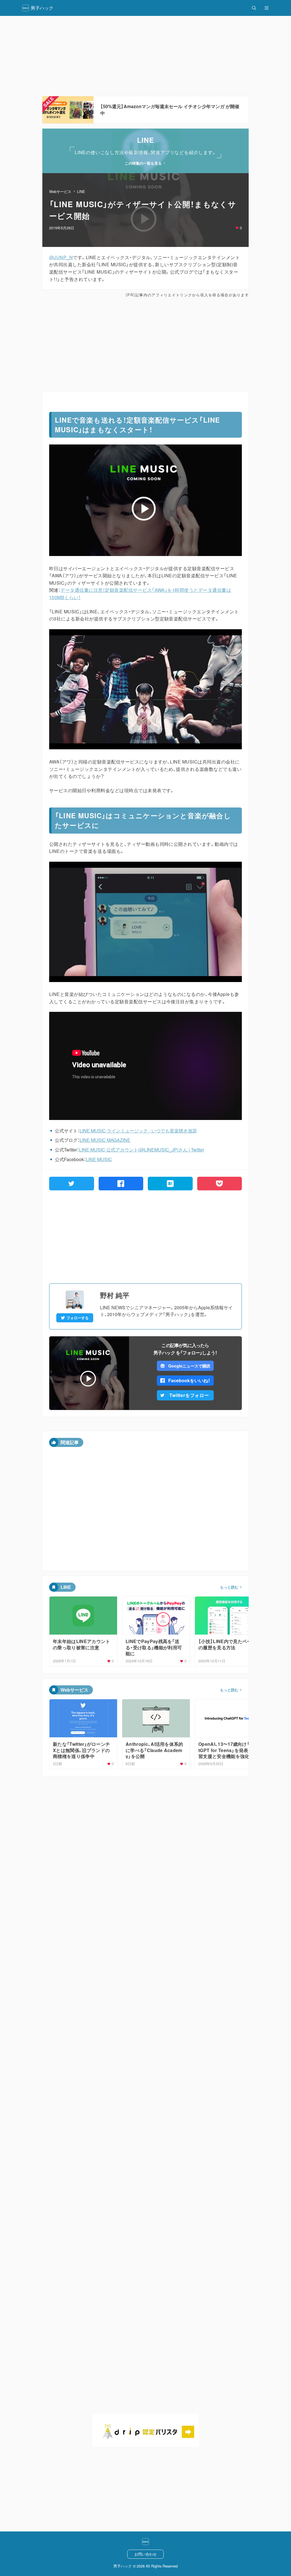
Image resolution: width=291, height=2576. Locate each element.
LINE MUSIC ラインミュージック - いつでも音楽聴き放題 (138, 1131)
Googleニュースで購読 (189, 1366)
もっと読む (229, 1587)
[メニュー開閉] (267, 8)
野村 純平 (115, 1295)
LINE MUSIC (99, 1159)
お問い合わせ (145, 2554)
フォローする (78, 1318)
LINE (81, 191)
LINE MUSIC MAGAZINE (105, 1140)
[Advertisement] (145, 56)
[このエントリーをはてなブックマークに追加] (170, 1184)
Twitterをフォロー (189, 1395)
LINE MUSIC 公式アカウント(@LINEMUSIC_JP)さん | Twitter (142, 1150)
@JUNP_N (61, 257)
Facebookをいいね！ (189, 1380)
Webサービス (60, 191)
